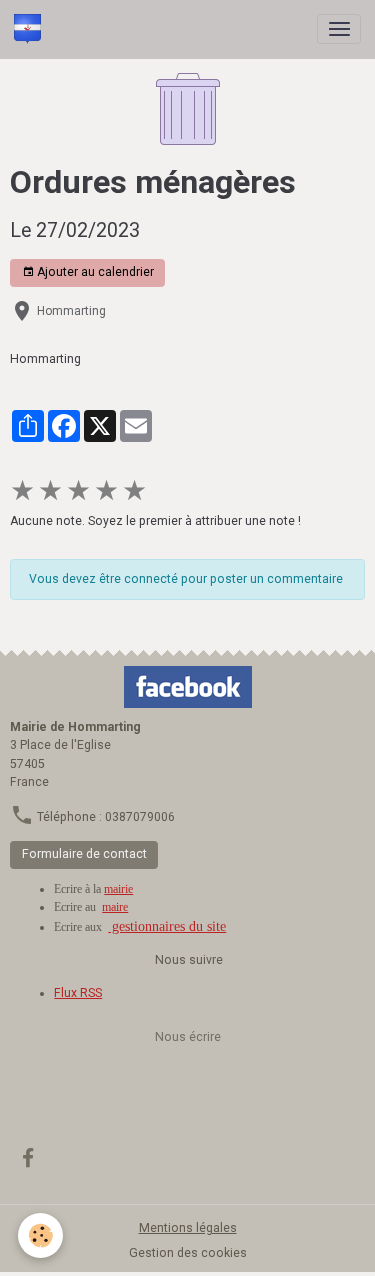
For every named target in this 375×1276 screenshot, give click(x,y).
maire (115, 907)
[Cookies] (40, 1235)
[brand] (31, 29)
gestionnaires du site (167, 926)
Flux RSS (78, 993)
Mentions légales (188, 1228)
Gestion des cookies (188, 1253)
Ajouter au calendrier (94, 272)
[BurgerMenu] (339, 29)
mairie (118, 889)
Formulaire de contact (84, 854)
